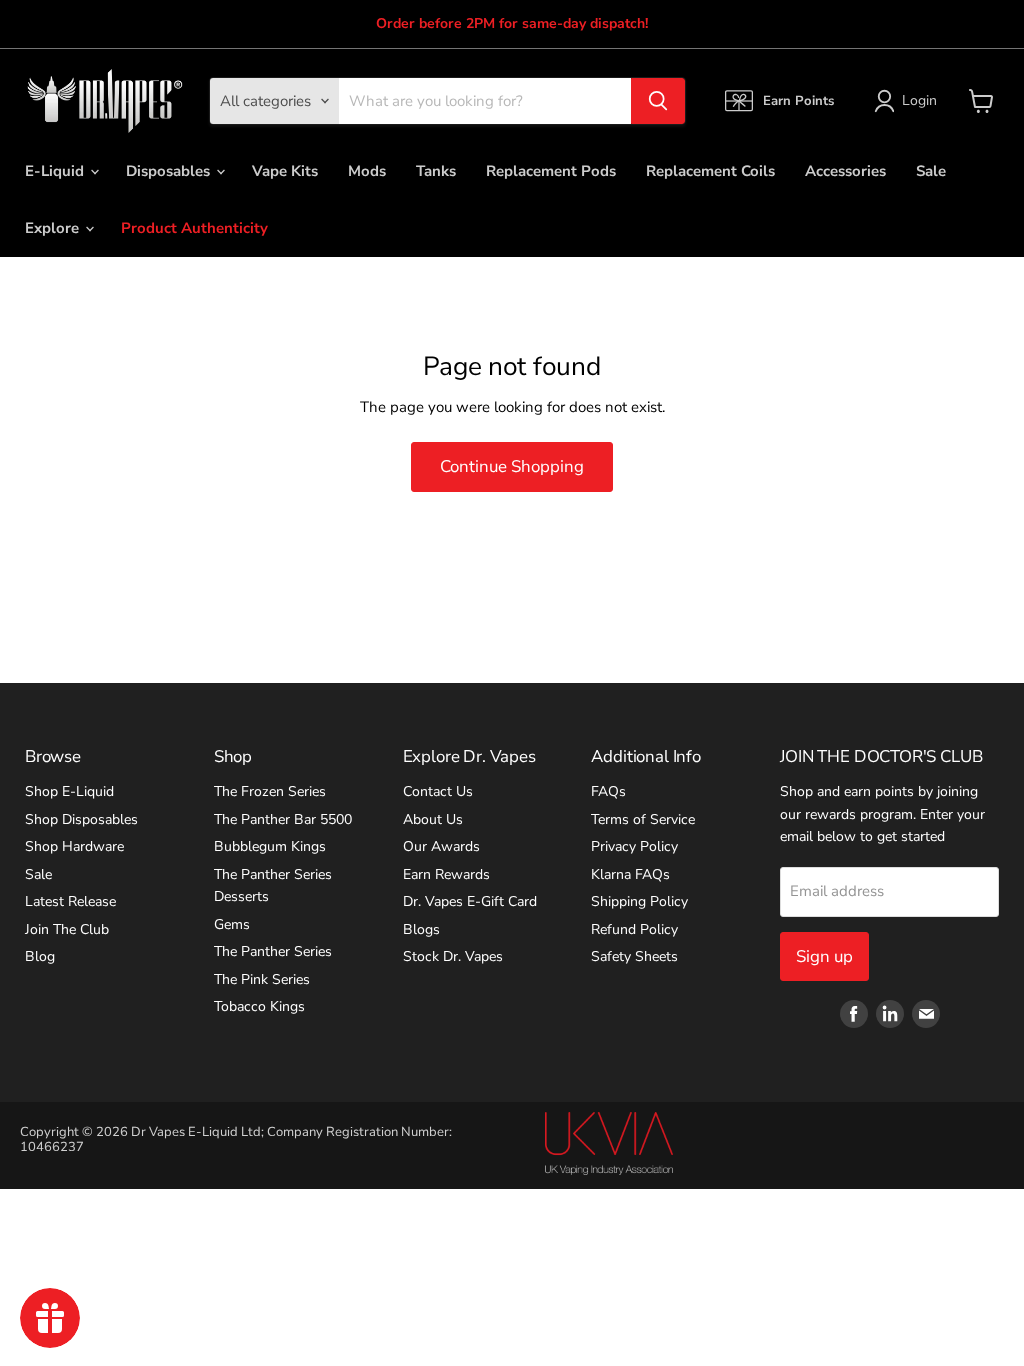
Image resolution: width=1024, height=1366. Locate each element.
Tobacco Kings (259, 1006)
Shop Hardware (74, 846)
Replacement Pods (551, 171)
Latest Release (70, 901)
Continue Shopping (512, 466)
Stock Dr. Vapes (453, 956)
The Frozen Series (270, 791)
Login (919, 100)
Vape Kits (285, 171)
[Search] (658, 101)
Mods (367, 171)
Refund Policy (634, 929)
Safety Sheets (634, 956)
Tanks (436, 171)
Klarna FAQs (630, 874)
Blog (40, 956)
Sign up (824, 956)
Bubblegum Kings (270, 846)
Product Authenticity (194, 228)
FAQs (608, 791)
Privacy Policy (634, 846)
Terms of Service (643, 819)
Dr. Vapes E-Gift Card (470, 901)
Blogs (421, 929)
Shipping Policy (639, 901)
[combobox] (485, 101)
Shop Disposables (81, 819)
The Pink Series (262, 979)
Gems (232, 924)
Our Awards (441, 846)
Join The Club (67, 929)
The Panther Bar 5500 (283, 819)
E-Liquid (56, 171)
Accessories (845, 171)
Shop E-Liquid (69, 791)
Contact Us (438, 791)
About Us (433, 819)
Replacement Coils (710, 171)
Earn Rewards (446, 874)
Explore (54, 228)
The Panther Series (273, 951)
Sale (931, 171)
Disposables (170, 171)
